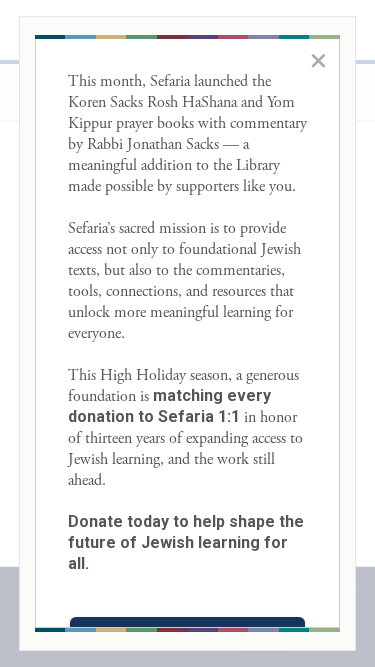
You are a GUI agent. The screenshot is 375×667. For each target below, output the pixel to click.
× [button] (318, 60)
